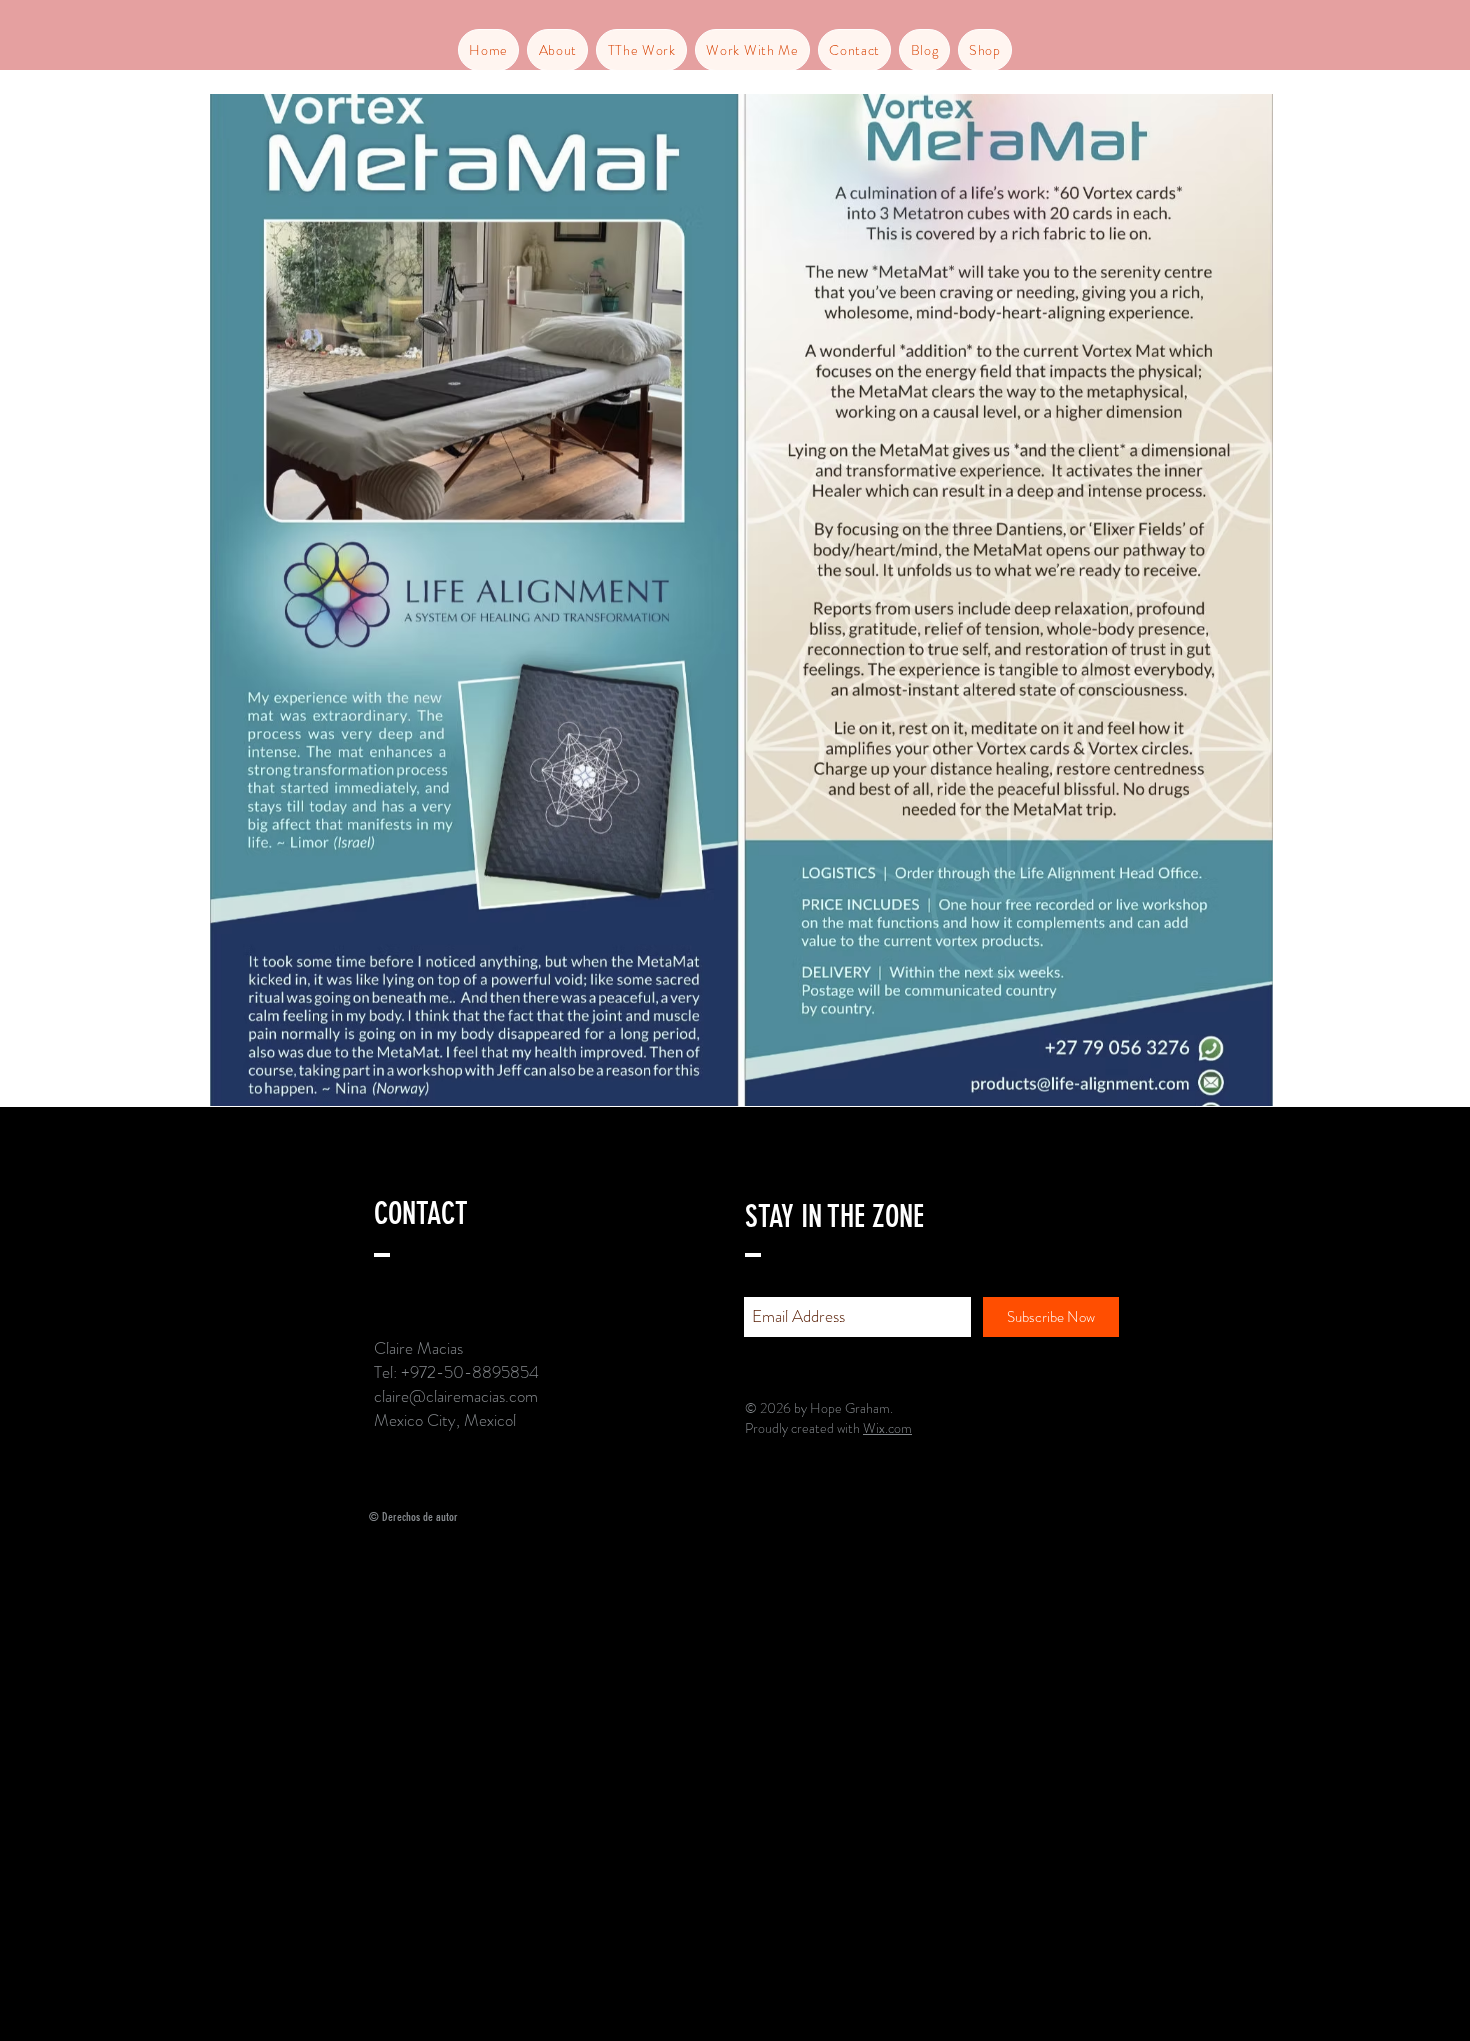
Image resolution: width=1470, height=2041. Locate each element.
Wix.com (887, 1428)
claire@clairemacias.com (456, 1396)
